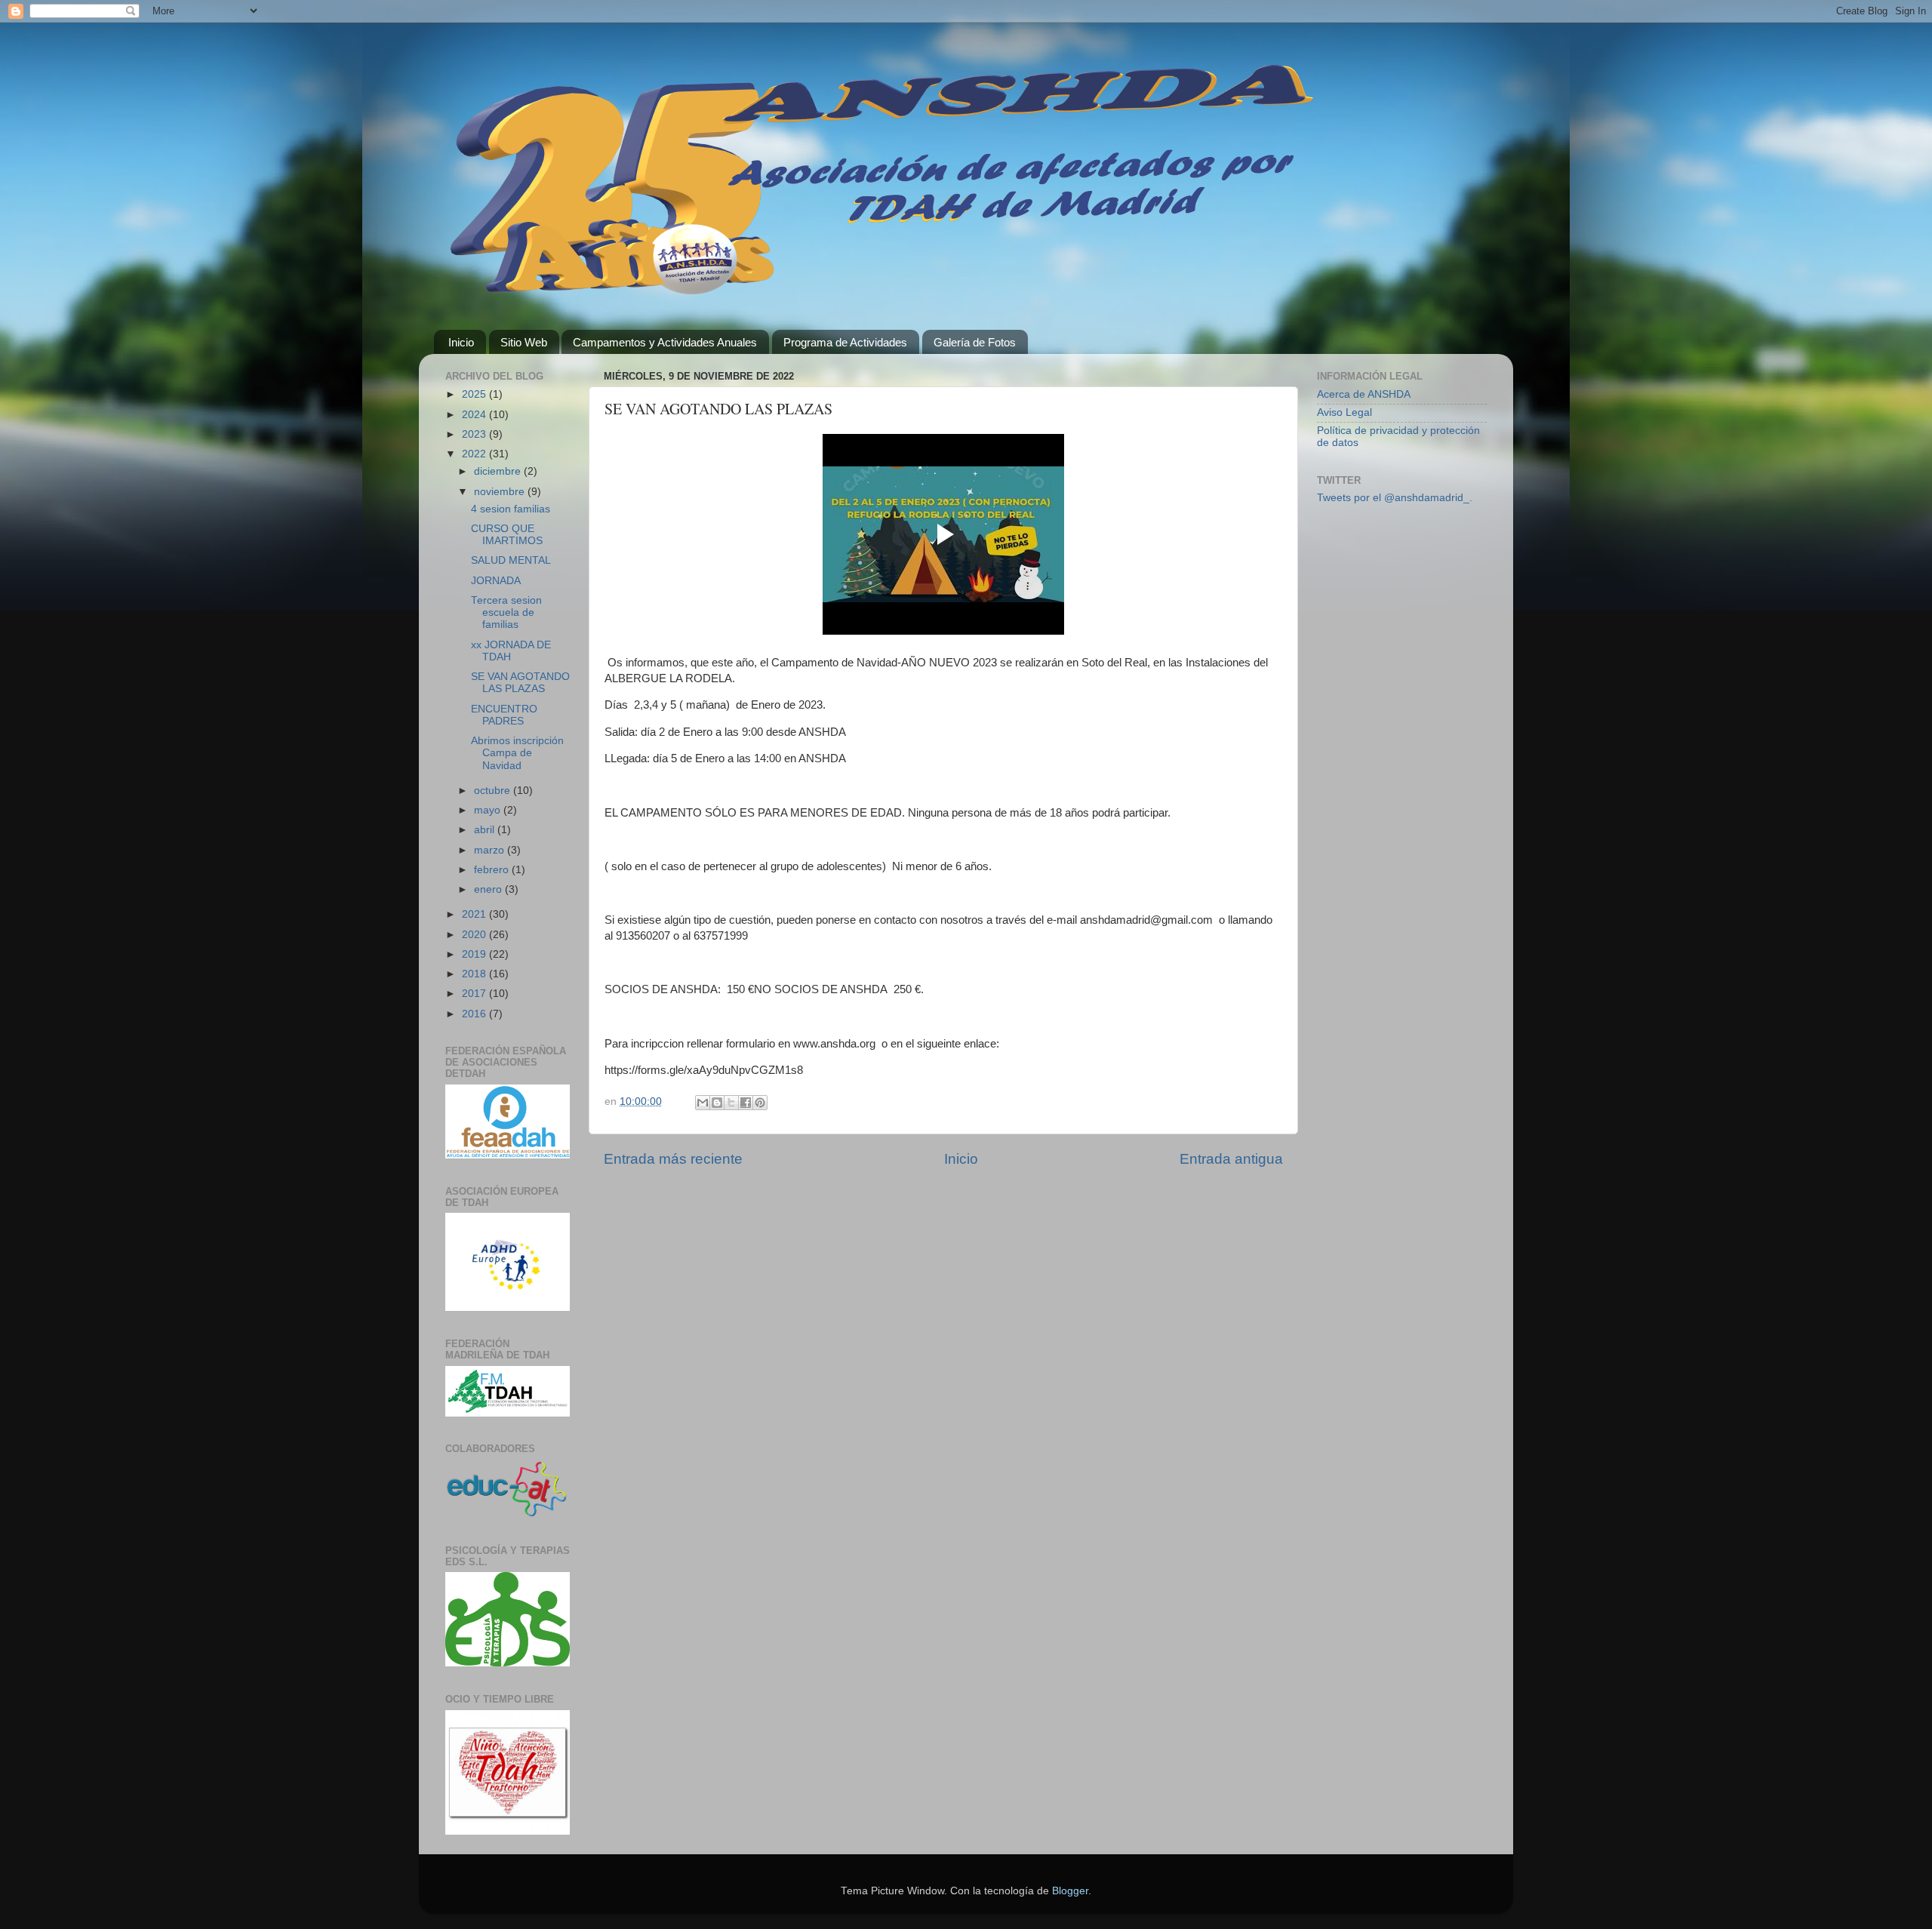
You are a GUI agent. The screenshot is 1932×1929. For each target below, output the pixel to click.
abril (486, 830)
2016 (475, 1014)
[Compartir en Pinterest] (760, 1103)
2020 (475, 935)
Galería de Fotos (975, 342)
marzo (491, 850)
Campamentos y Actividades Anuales (665, 342)
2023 (475, 434)
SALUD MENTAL (511, 560)
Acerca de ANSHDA (1364, 394)
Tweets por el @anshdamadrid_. (1395, 498)
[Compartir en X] (731, 1103)
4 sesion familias (511, 509)
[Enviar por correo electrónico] (703, 1103)
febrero (493, 870)
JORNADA (496, 581)
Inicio (461, 342)
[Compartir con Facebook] (746, 1103)
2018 (475, 974)
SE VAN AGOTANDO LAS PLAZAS (520, 683)
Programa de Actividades (845, 342)
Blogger (1070, 1891)
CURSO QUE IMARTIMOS (507, 535)
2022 (475, 454)
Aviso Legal (1344, 412)
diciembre (499, 471)
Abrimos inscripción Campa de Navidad (517, 753)
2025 (475, 394)
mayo (489, 810)
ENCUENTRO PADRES (504, 715)
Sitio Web (524, 342)
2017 (475, 994)
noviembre (501, 492)
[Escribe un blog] (717, 1103)
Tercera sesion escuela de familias (506, 612)
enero (489, 889)
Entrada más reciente (673, 1159)
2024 (475, 415)
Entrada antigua (1231, 1159)
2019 (475, 954)
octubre (494, 791)
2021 (475, 914)
